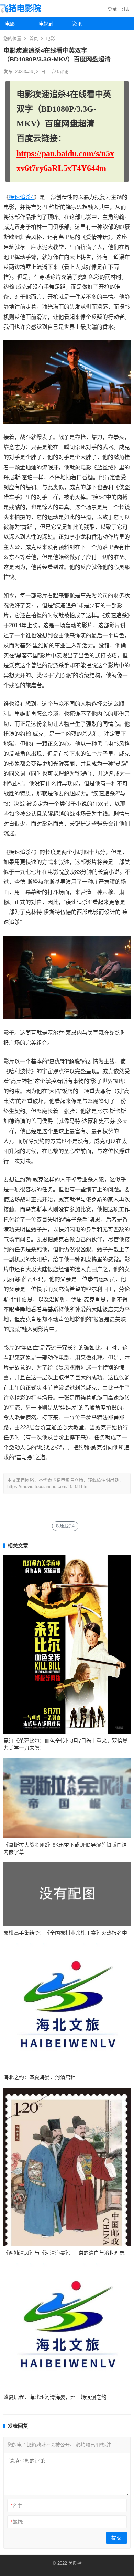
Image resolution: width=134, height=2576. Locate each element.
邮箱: (17, 2522)
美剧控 (75, 2563)
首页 (34, 39)
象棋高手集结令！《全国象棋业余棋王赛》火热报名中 (65, 1933)
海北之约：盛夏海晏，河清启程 (40, 2077)
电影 (10, 24)
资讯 (77, 24)
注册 (126, 9)
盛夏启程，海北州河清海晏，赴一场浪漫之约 (55, 2397)
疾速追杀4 (21, 197)
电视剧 (46, 24)
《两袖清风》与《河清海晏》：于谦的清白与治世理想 (64, 2253)
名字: (17, 2505)
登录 (112, 9)
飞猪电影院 (21, 8)
